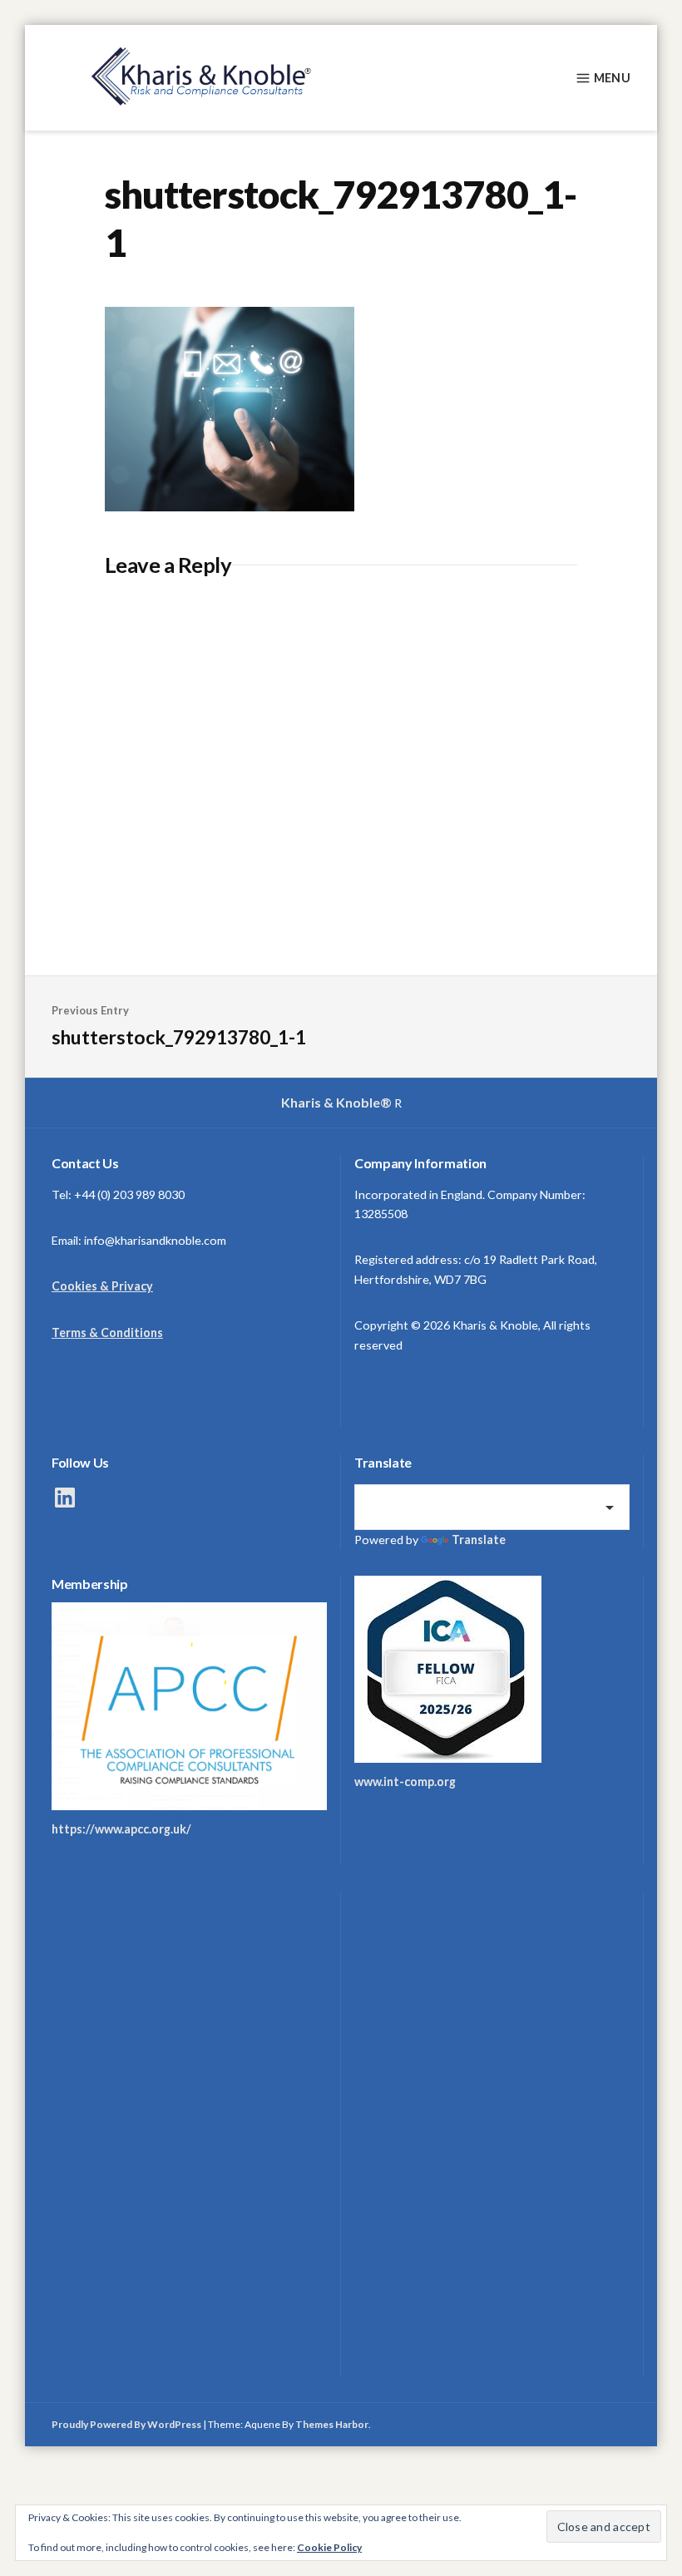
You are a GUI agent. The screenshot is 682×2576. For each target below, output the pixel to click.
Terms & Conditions (107, 1332)
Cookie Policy (329, 2547)
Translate (479, 1540)
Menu (612, 78)
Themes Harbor (332, 2424)
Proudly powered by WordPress (126, 2424)
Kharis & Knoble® (336, 1102)
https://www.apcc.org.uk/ (121, 1829)
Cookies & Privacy (102, 1286)
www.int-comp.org (405, 1781)
